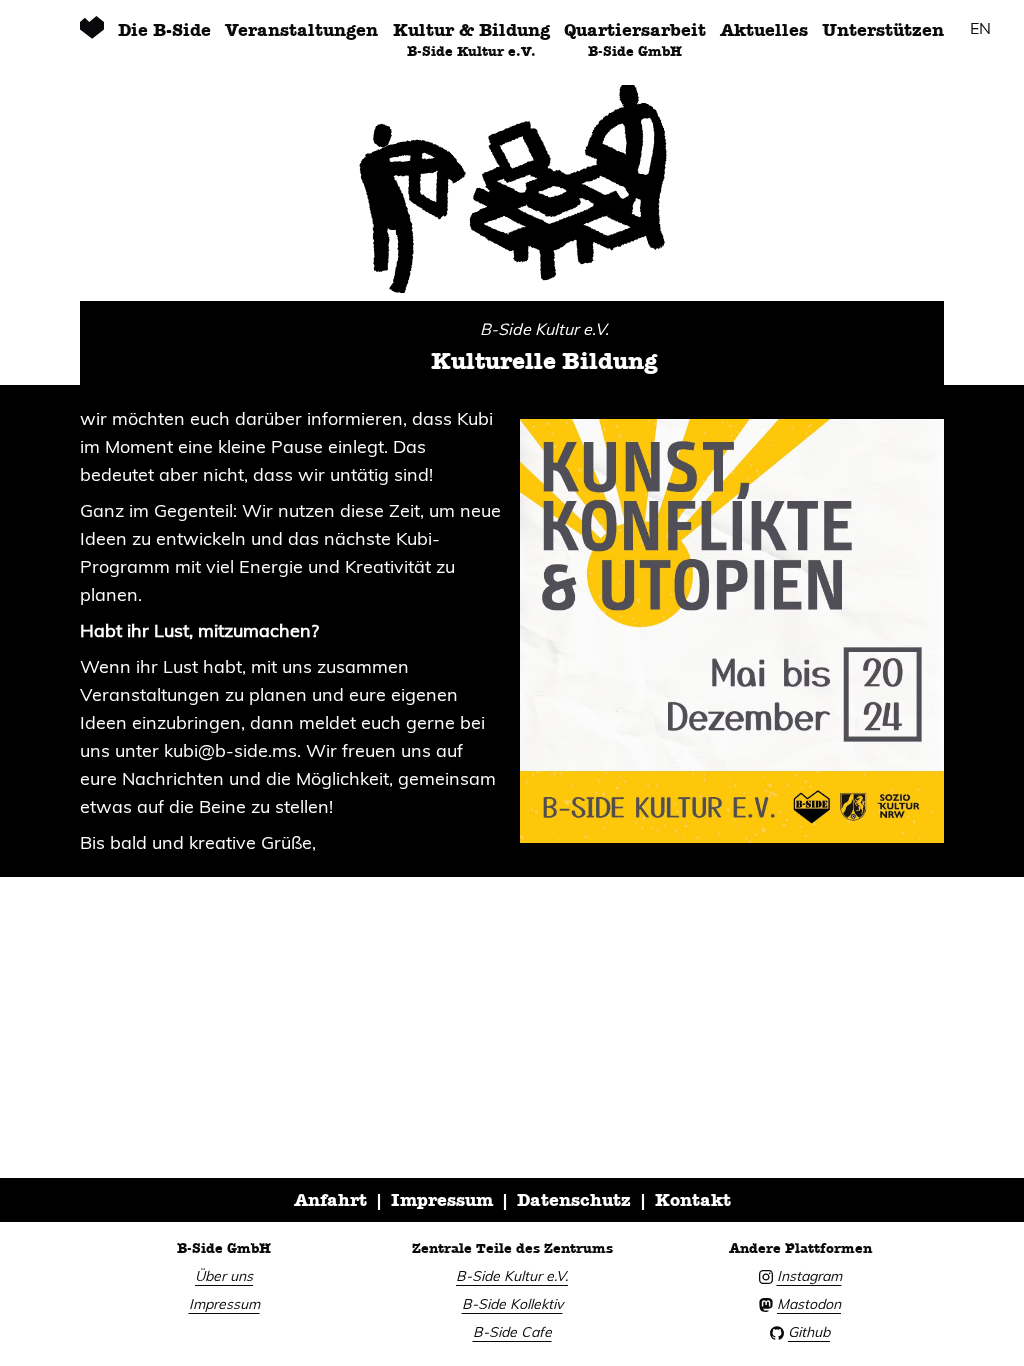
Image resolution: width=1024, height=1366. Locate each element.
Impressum (442, 1200)
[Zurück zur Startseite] (92, 38)
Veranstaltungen (301, 30)
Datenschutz (574, 1200)
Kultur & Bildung (471, 39)
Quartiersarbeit (635, 39)
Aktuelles (764, 30)
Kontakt (693, 1200)
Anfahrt (330, 1200)
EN (980, 28)
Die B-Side (164, 30)
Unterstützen (883, 30)
